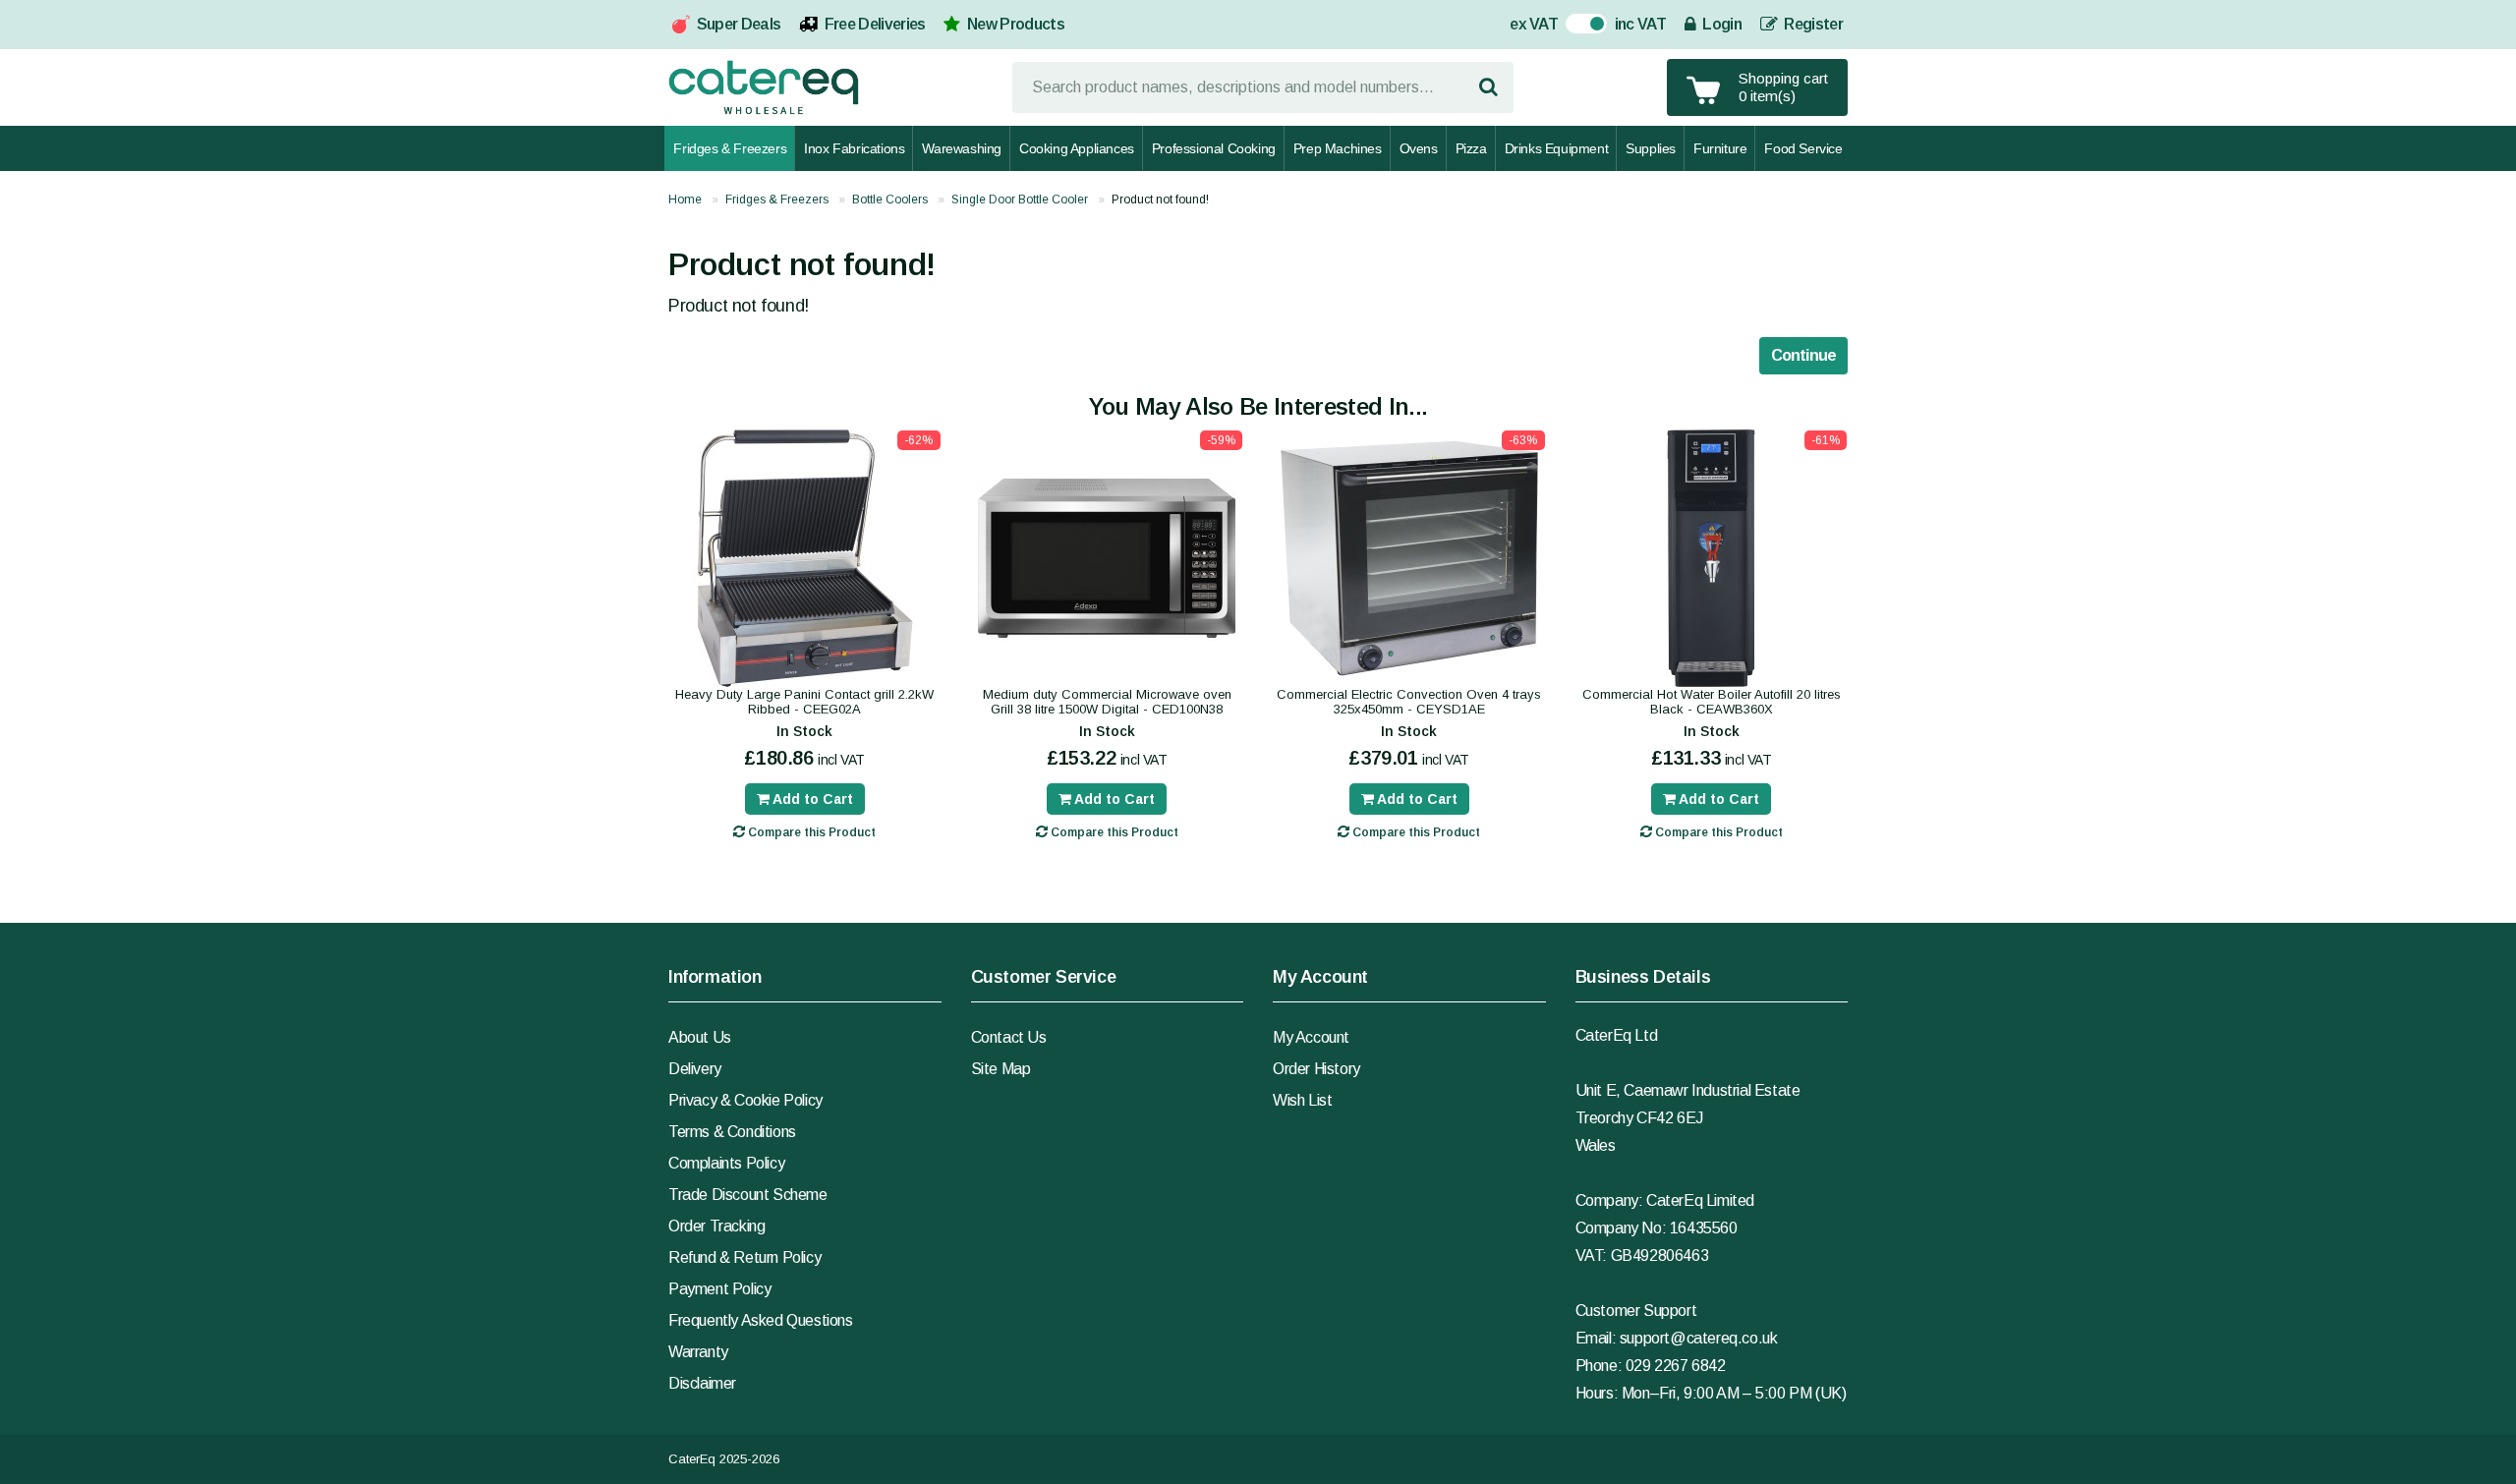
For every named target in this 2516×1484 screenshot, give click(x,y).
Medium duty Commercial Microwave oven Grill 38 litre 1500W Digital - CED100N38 (1107, 702)
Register (1812, 24)
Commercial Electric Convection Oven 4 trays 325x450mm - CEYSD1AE (1409, 702)
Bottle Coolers (890, 200)
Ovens (1419, 148)
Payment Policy (719, 1289)
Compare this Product (810, 832)
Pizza (1471, 148)
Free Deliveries (875, 24)
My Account (1311, 1037)
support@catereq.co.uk (1699, 1338)
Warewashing (962, 148)
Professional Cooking (1214, 148)
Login (1720, 24)
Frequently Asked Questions (761, 1320)
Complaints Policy (726, 1163)
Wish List (1302, 1100)
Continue (1803, 355)
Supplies (1651, 148)
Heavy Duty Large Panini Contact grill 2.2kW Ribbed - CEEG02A (804, 702)
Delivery (695, 1069)
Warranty (698, 1352)
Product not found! (1160, 200)
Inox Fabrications (854, 148)
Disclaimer (702, 1383)
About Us (700, 1037)
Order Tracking (716, 1226)
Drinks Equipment (1557, 148)
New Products (1016, 24)
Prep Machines (1338, 148)
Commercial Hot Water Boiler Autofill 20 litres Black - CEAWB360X (1712, 702)
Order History (1316, 1069)
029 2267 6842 (1676, 1366)
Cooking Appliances (1077, 148)
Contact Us (1009, 1037)
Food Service (1803, 148)
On (1576, 26)
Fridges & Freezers (730, 148)
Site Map (1001, 1069)
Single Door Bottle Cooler (1020, 200)
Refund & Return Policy (744, 1257)
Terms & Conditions (732, 1132)
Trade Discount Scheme (748, 1195)
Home (685, 200)
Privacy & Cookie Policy (745, 1100)
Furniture (1720, 148)
